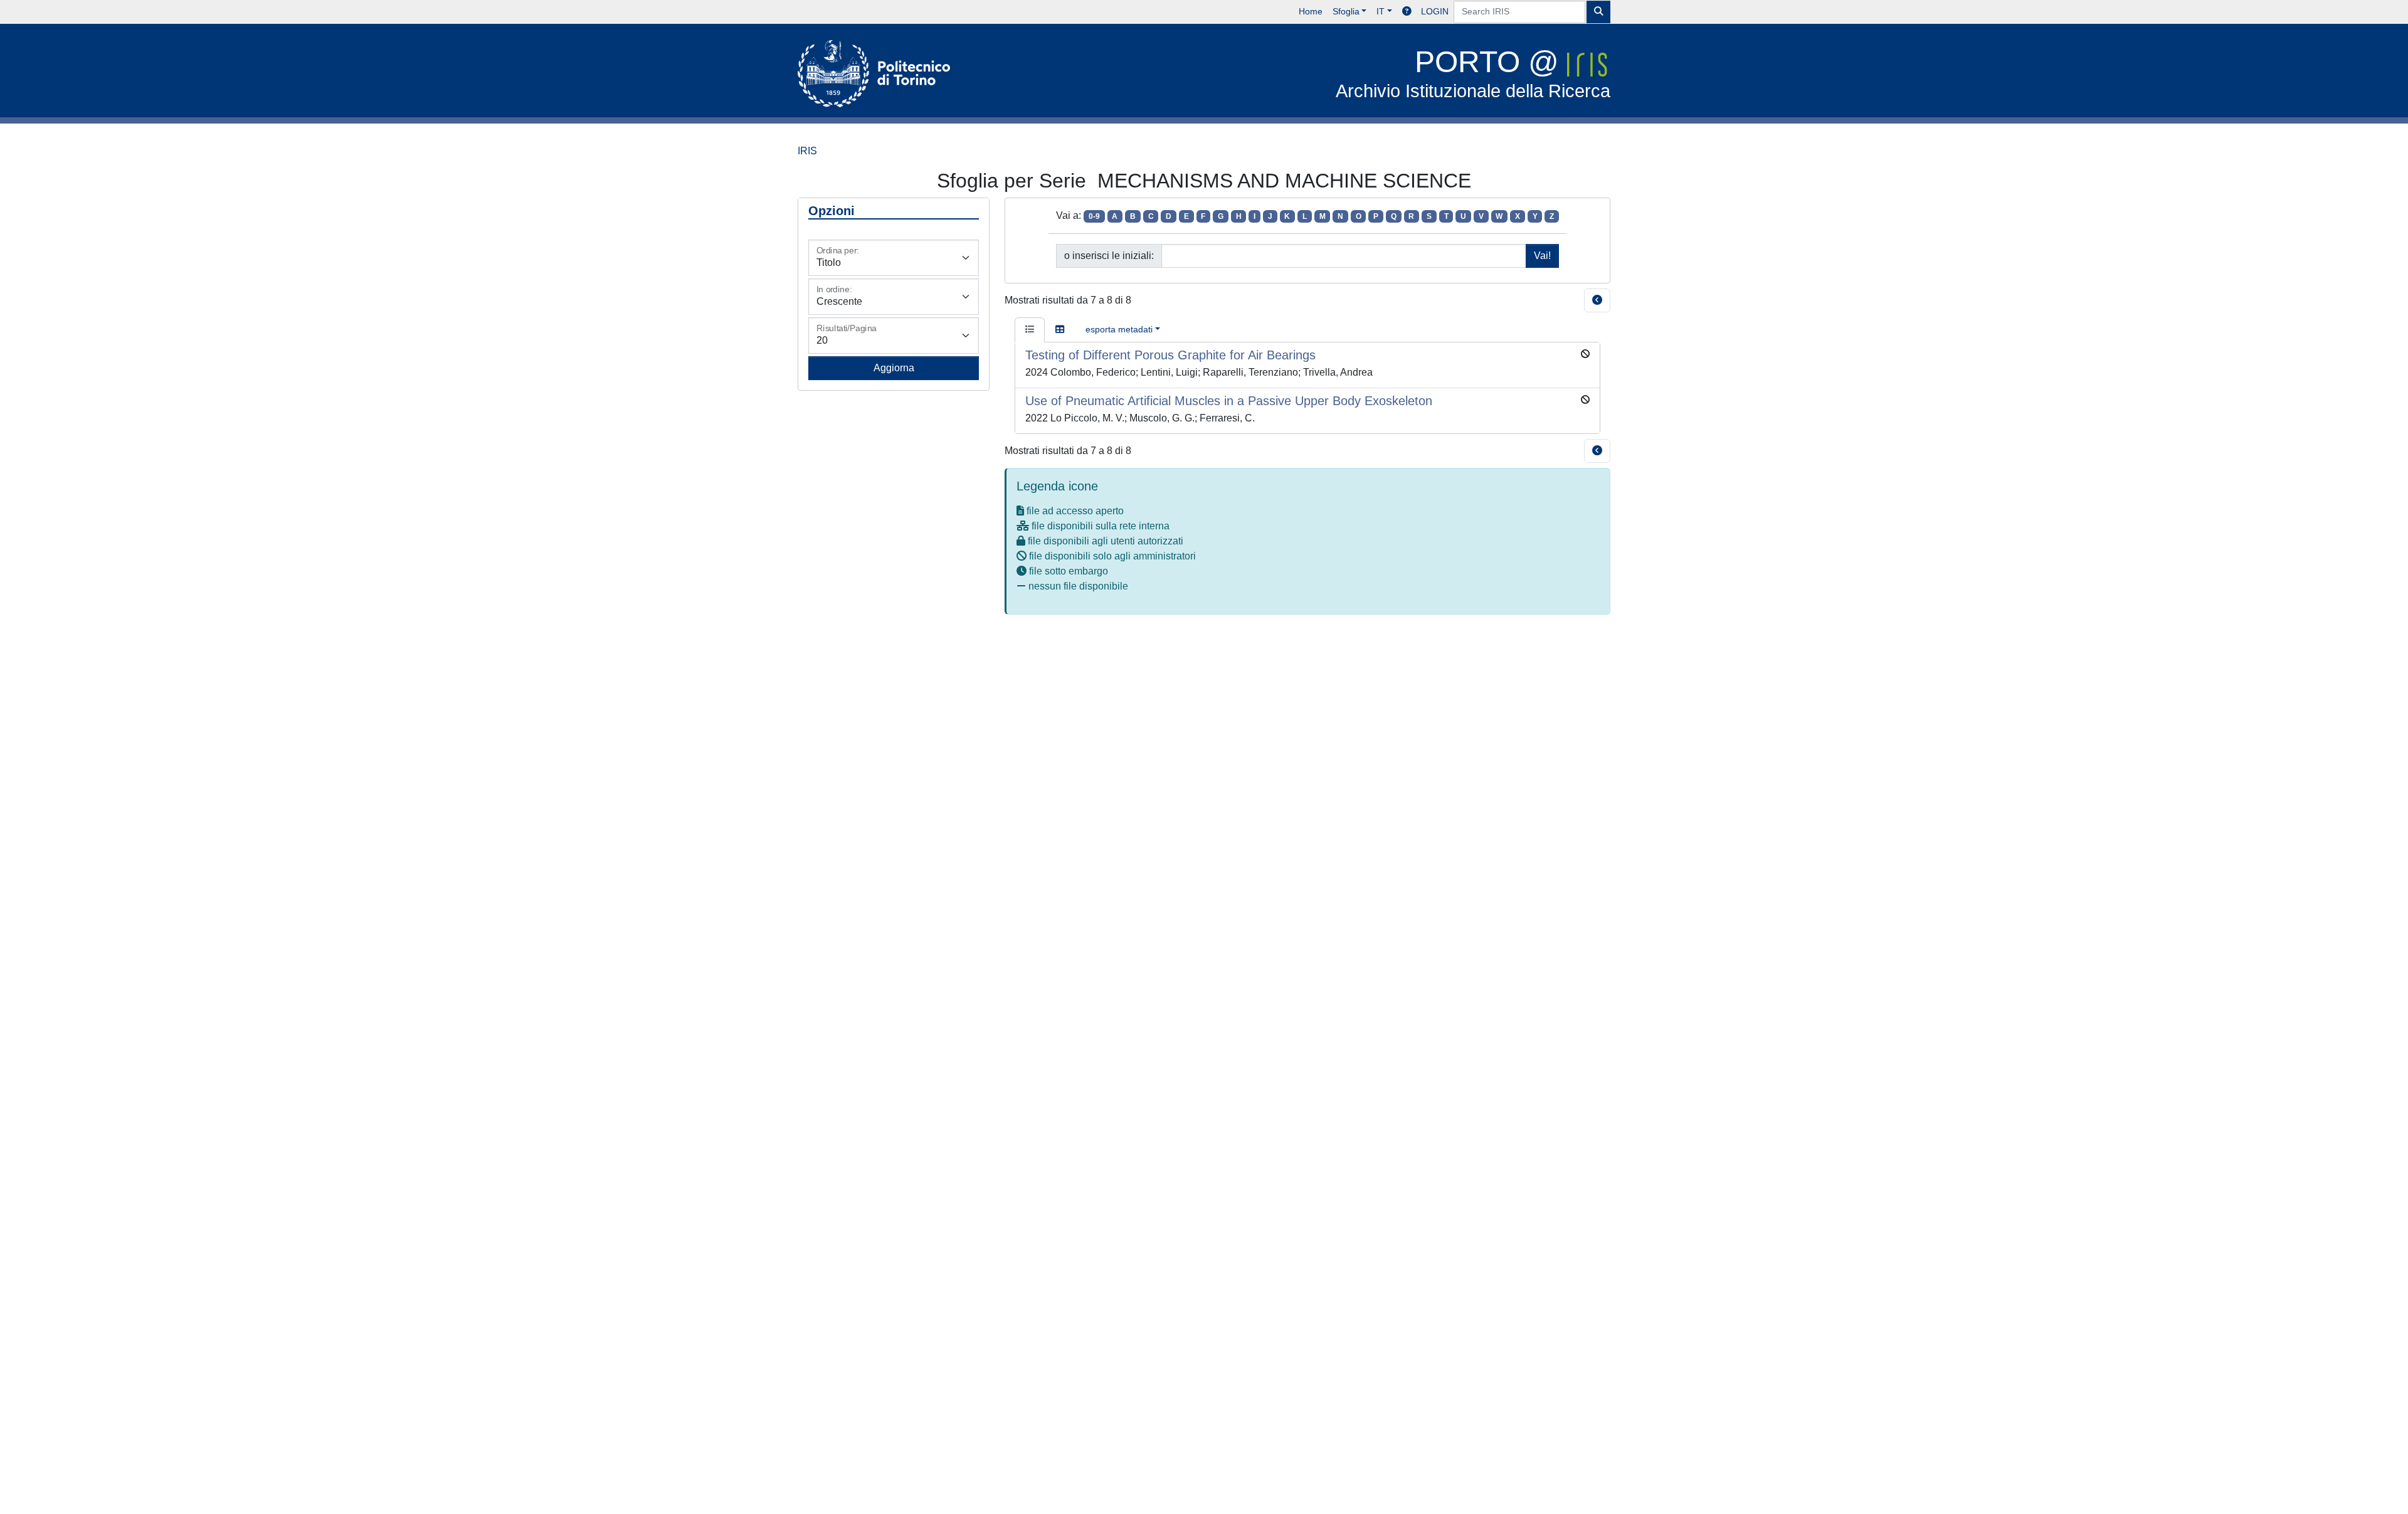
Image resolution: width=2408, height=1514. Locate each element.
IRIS (807, 151)
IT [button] (1381, 11)
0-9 (1094, 216)
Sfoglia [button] (1346, 11)
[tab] (1030, 330)
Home (1311, 11)
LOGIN (1435, 11)
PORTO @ (1473, 73)
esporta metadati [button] (1119, 329)
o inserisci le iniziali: (1109, 256)
